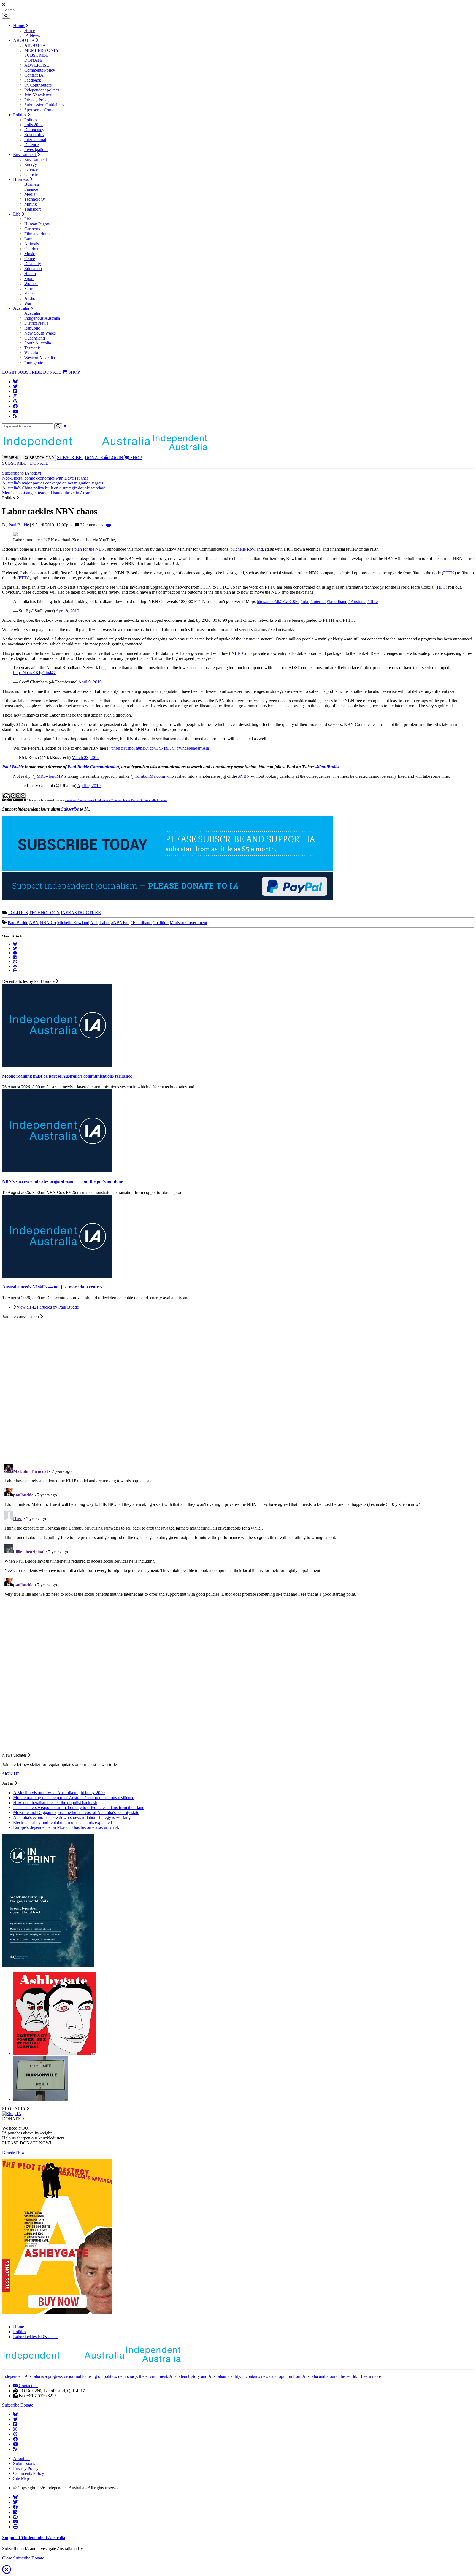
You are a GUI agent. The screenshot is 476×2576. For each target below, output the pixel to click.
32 (82, 525)
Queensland (35, 338)
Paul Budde (19, 525)
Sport (29, 278)
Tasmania (33, 348)
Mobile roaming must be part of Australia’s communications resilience (74, 1798)
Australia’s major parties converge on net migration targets (53, 483)
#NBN (244, 776)
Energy (31, 164)
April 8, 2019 (67, 611)
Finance (31, 189)
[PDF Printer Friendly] (109, 525)
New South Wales (40, 333)
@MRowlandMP (48, 776)
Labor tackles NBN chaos (36, 2337)
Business (21, 179)
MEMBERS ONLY (42, 50)
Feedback (33, 80)
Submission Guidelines (44, 105)
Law (28, 239)
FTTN (449, 573)
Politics (20, 115)
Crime (30, 259)
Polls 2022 (33, 125)
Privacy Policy (37, 100)
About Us (22, 2458)
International (35, 140)
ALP (94, 923)
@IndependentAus (193, 748)
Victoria (31, 353)
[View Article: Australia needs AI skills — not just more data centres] (57, 1276)
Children (32, 249)
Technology (35, 199)
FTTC (24, 578)
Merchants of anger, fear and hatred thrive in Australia (49, 493)
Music (30, 254)
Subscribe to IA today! (22, 473)
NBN (34, 923)
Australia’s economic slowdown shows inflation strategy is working (72, 1817)
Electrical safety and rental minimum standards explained (63, 1822)
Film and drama (38, 234)
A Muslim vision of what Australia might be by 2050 (59, 1793)
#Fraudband (141, 923)
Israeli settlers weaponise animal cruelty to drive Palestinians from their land (79, 1807)
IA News (32, 35)
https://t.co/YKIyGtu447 (34, 673)
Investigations (36, 150)
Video (29, 293)
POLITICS (18, 913)
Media (30, 194)
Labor (105, 923)
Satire (29, 288)
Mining (31, 204)
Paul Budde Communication (93, 767)
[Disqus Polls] (238, 1388)
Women (31, 283)
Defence (32, 145)
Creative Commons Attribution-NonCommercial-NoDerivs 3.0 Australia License (116, 800)
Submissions (24, 2463)
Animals (32, 244)
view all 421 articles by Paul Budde (48, 1307)
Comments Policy (40, 70)
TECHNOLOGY (44, 913)
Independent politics (42, 90)
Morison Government (188, 923)
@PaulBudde (327, 767)
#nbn (305, 601)
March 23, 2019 (86, 757)
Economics (34, 135)
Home (19, 25)
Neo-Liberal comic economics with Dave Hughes (45, 478)
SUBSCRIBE (36, 55)
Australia (22, 308)
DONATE (33, 60)
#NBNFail (120, 923)
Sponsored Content (41, 110)
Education (33, 269)
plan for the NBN (90, 549)
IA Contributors (38, 85)
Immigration (35, 363)
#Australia (357, 601)
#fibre (373, 601)
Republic (32, 328)
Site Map (21, 2478)
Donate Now (13, 2152)
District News (36, 323)
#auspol (128, 748)
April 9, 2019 (90, 682)
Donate (27, 2405)
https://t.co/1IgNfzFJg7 (156, 748)
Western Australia (40, 358)
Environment (25, 154)
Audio (30, 298)
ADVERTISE (37, 65)
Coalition (161, 923)
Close (7, 2558)
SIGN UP (11, 1774)
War (28, 303)
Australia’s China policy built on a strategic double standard (54, 488)
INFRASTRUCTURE (81, 913)
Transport (33, 209)
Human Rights (37, 224)
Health (30, 274)
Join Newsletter (38, 95)
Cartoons (32, 229)
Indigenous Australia (42, 318)
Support (34, 2538)
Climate (31, 174)
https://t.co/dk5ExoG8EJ (278, 601)
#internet (318, 601)
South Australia (38, 343)
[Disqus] (238, 1531)
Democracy (34, 130)
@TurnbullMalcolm (148, 776)
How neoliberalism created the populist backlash (55, 1803)
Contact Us (28, 2386)
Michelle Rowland (247, 549)
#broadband (337, 601)
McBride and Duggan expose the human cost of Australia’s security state (76, 1812)
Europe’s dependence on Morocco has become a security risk (66, 1827)
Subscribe (70, 809)
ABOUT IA (24, 40)
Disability (33, 264)
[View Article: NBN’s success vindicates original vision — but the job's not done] (57, 1171)
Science (31, 169)
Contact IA (34, 75)
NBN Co (239, 653)
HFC (441, 587)
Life (17, 214)
